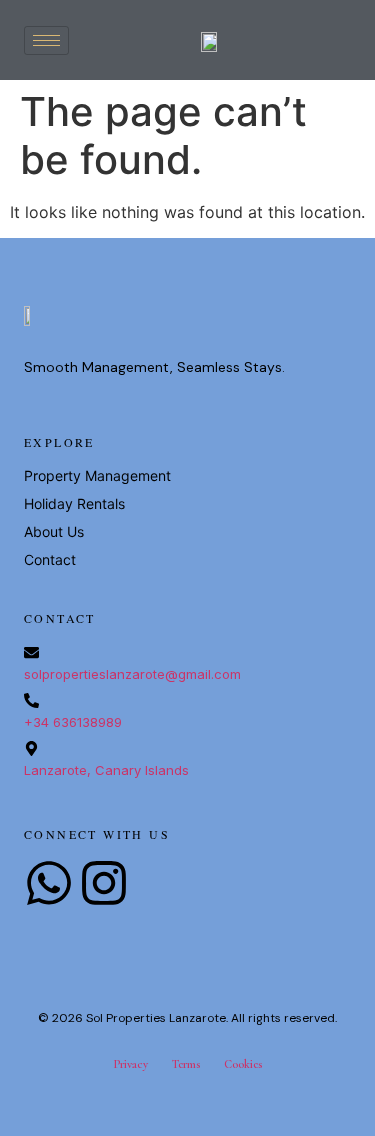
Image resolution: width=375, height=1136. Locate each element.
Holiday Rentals (74, 503)
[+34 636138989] (31, 700)
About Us (54, 531)
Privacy (130, 1064)
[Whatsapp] (49, 883)
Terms (186, 1064)
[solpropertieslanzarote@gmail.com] (31, 652)
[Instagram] (104, 883)
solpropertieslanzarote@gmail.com (132, 674)
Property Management (97, 475)
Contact (50, 559)
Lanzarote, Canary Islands (106, 770)
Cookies (243, 1064)
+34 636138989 (73, 722)
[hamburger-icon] (46, 40)
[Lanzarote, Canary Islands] (31, 748)
